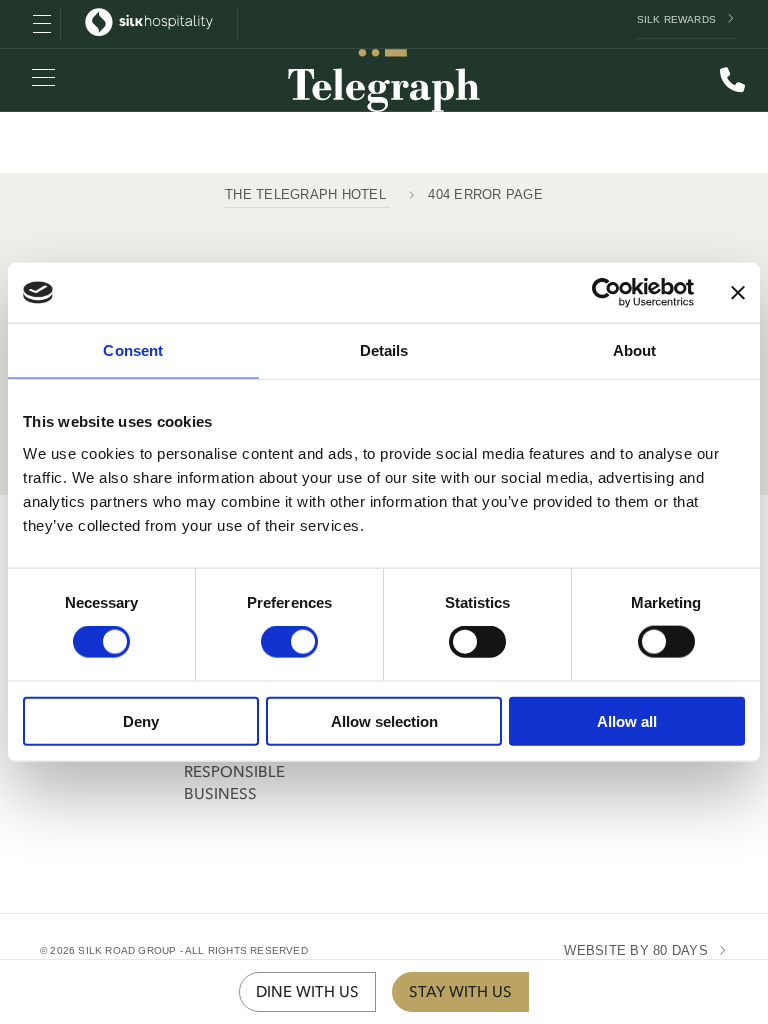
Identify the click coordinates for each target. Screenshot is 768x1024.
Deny (141, 720)
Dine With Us (307, 991)
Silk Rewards (676, 19)
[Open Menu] (42, 24)
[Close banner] (738, 293)
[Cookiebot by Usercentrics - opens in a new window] (606, 293)
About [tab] (635, 350)
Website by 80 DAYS (636, 950)
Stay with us (460, 991)
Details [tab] (384, 350)
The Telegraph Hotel (307, 194)
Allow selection (384, 720)
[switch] (289, 642)
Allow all (627, 720)
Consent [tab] (133, 350)
